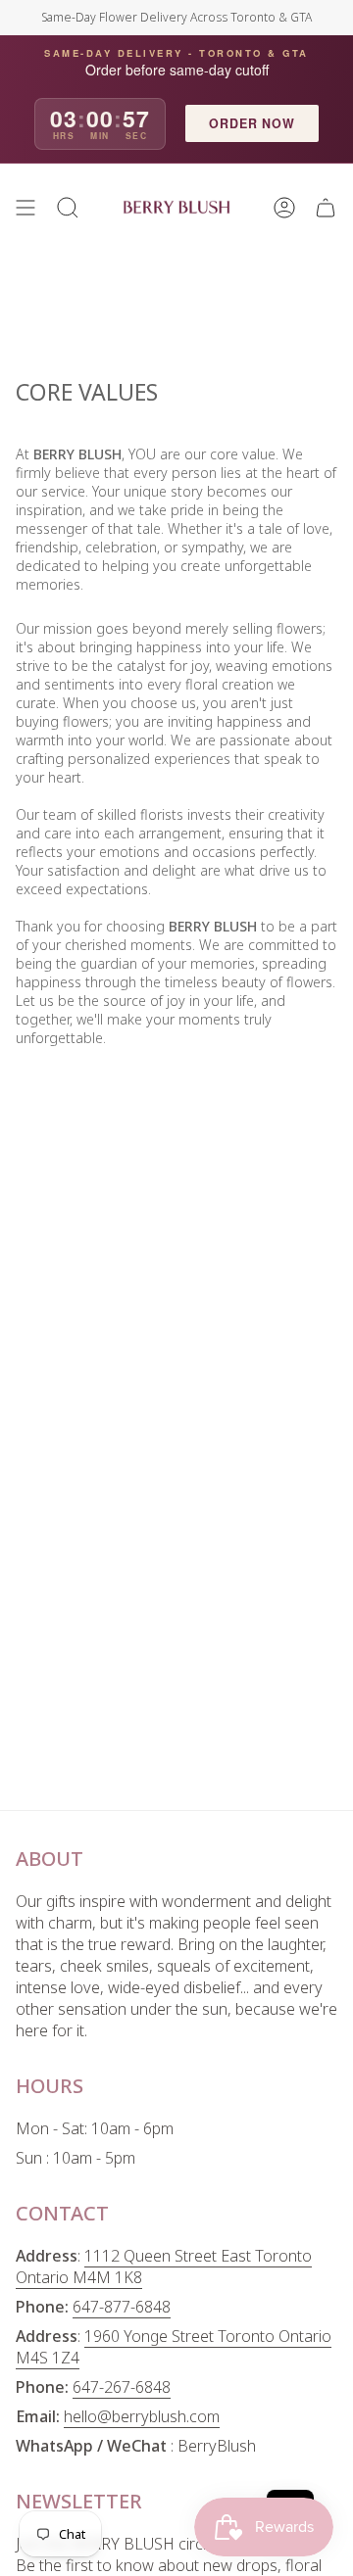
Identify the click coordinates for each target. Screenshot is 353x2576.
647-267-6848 (122, 2387)
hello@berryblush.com (142, 2416)
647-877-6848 (122, 2307)
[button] (68, 208)
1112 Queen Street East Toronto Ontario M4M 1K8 (164, 2266)
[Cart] (326, 208)
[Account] (284, 208)
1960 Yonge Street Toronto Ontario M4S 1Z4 (174, 2347)
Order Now (252, 123)
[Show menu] (25, 208)
